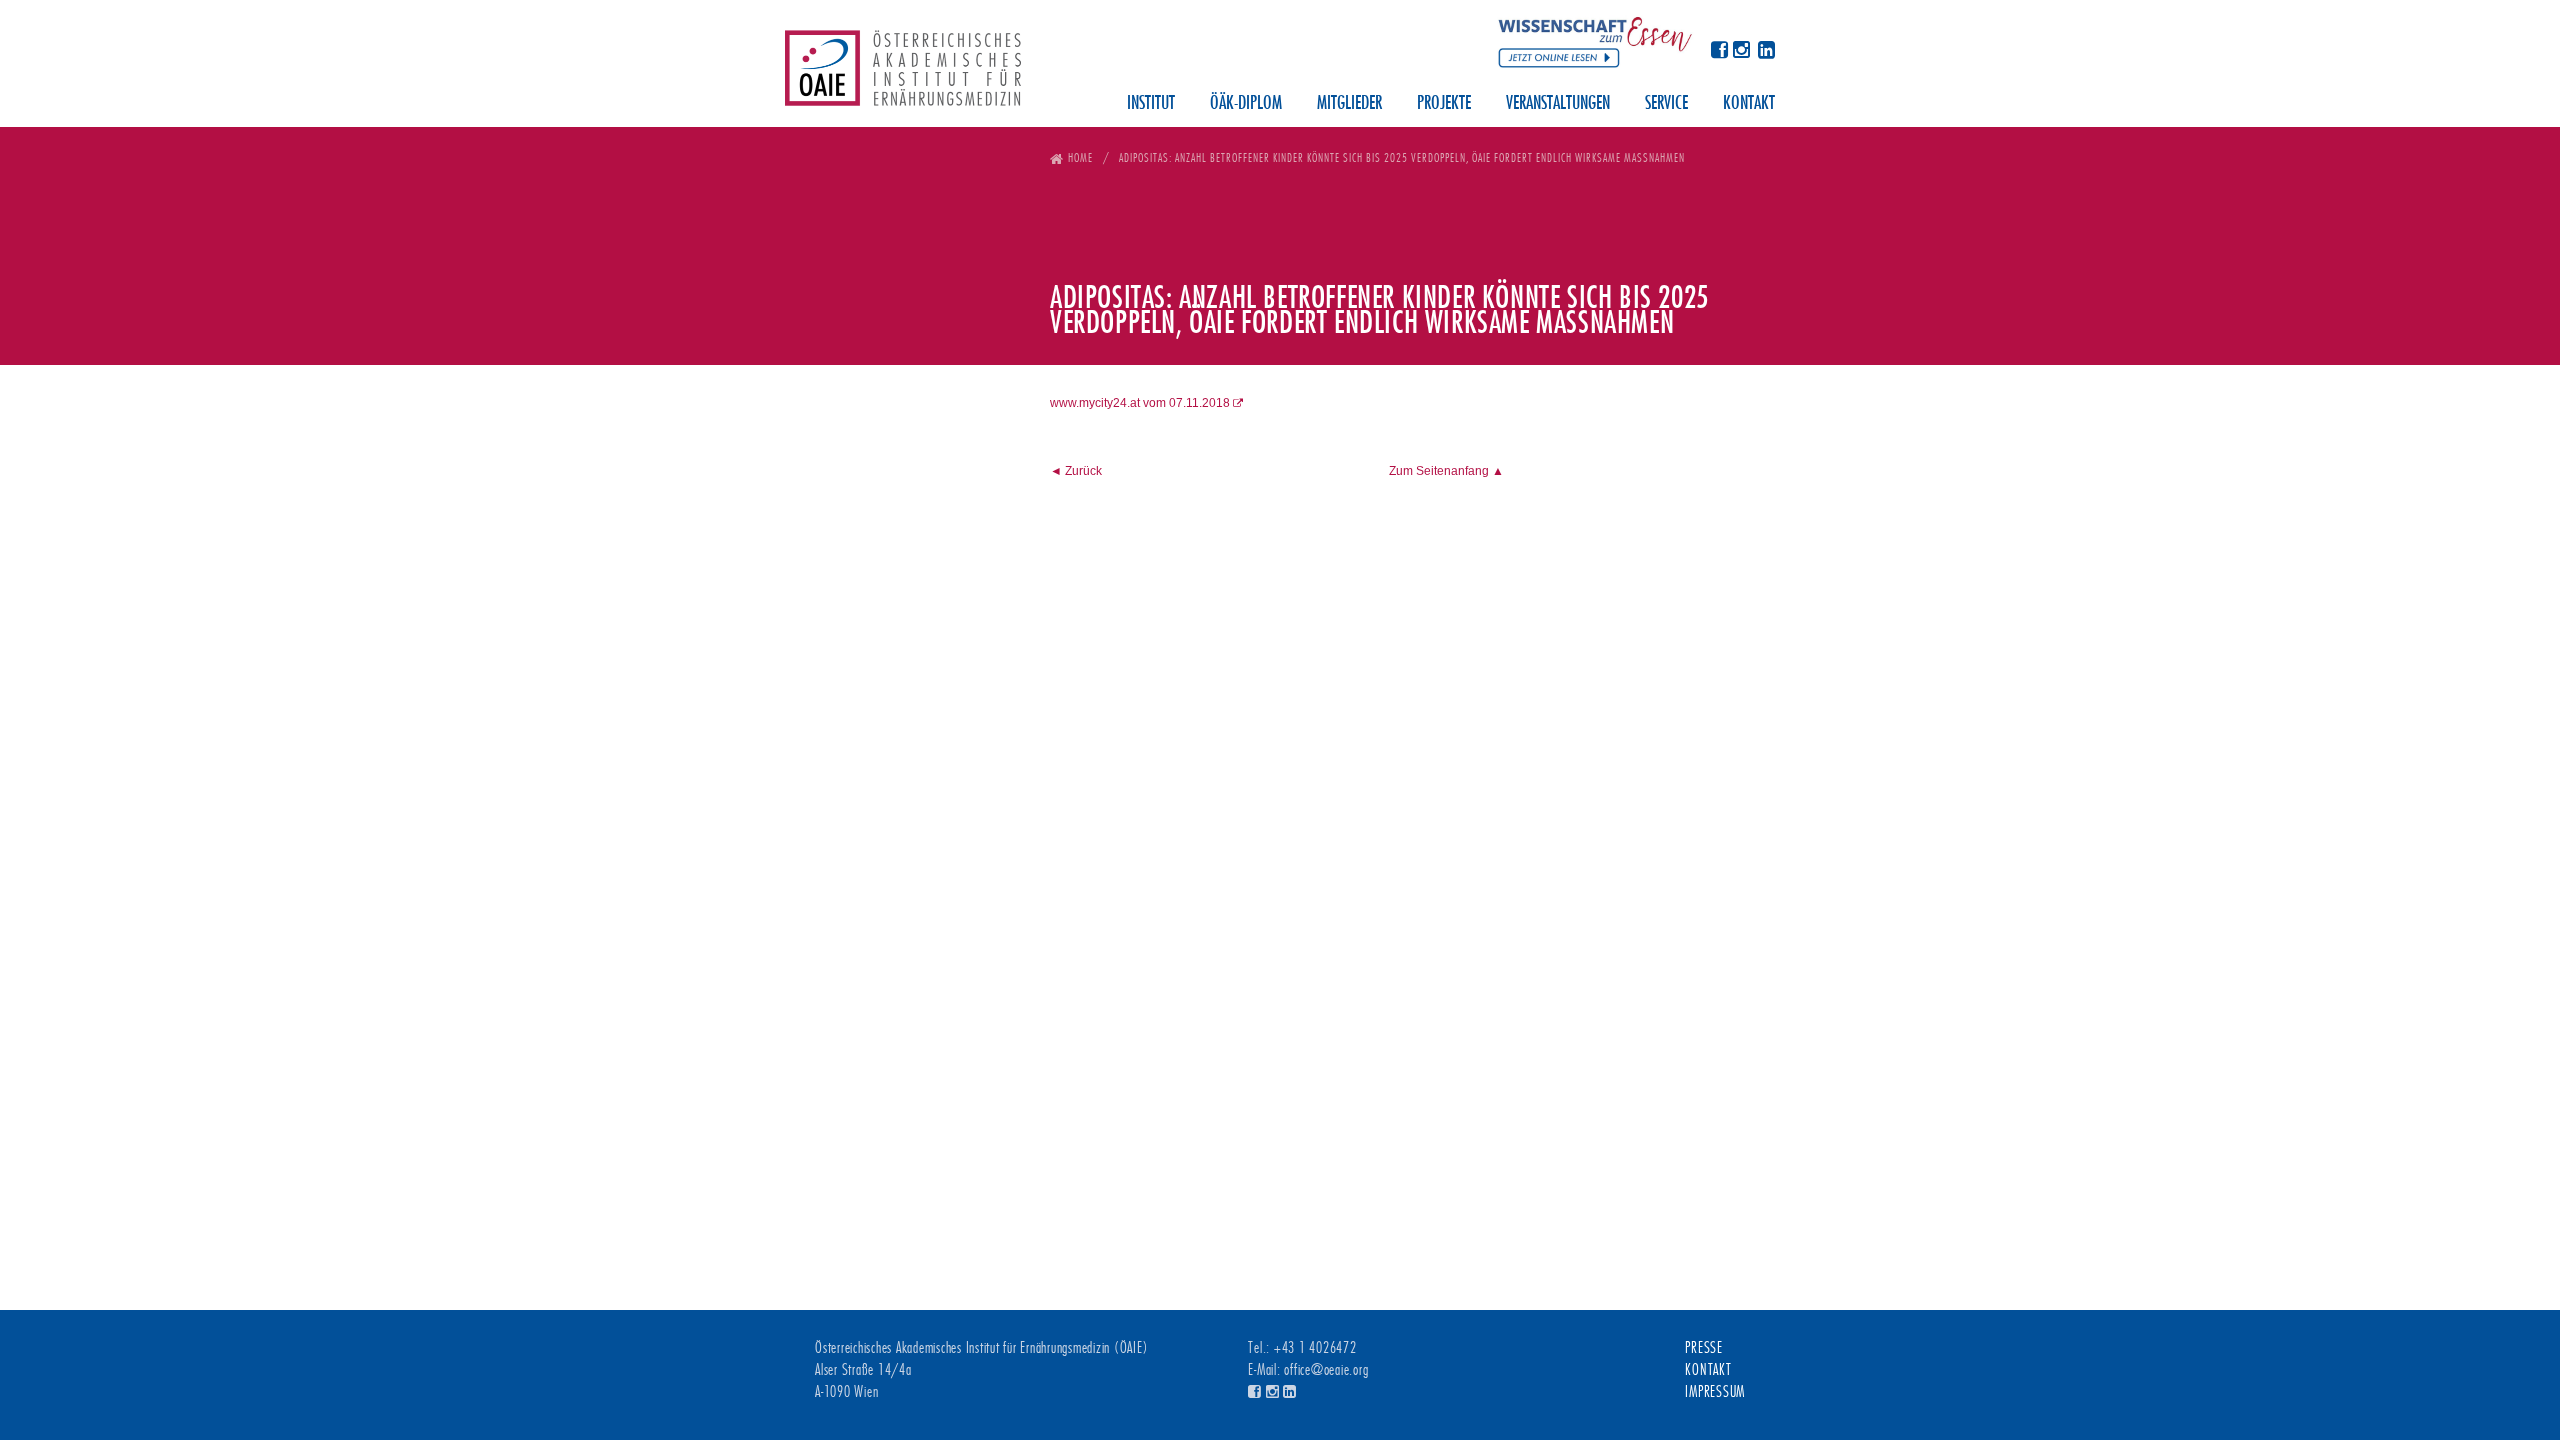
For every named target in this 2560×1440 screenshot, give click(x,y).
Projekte (1444, 104)
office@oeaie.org (1326, 1370)
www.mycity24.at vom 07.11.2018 (1140, 403)
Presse (1704, 1348)
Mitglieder (1349, 104)
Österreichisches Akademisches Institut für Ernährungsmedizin (903, 75)
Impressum (1715, 1392)
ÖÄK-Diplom (1246, 104)
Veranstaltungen (1558, 104)
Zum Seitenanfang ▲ (1446, 471)
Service (1666, 104)
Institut (1151, 104)
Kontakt (1749, 104)
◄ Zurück (1076, 471)
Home (1080, 157)
